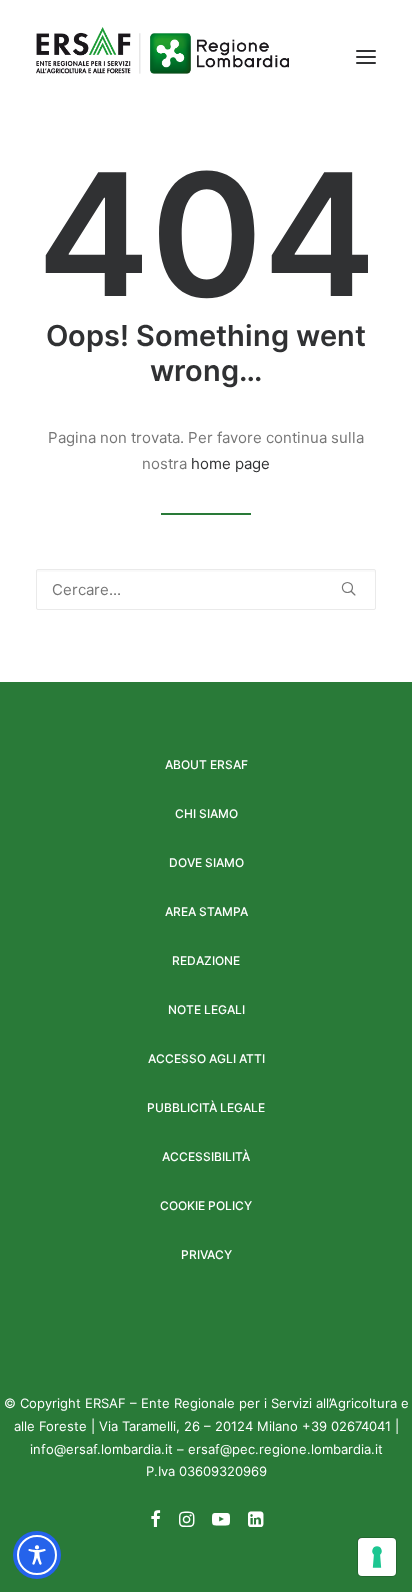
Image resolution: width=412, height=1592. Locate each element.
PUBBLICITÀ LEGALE (206, 1107)
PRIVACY (206, 1254)
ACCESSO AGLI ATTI (206, 1058)
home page (230, 463)
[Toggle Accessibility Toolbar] (37, 1555)
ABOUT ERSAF (206, 764)
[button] (366, 57)
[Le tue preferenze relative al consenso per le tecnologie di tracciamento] (377, 1557)
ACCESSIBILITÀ (206, 1156)
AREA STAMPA (206, 911)
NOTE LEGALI (206, 1009)
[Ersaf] (162, 57)
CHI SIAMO (206, 813)
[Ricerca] (206, 589)
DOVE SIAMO (206, 862)
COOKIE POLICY (206, 1205)
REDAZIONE (206, 960)
